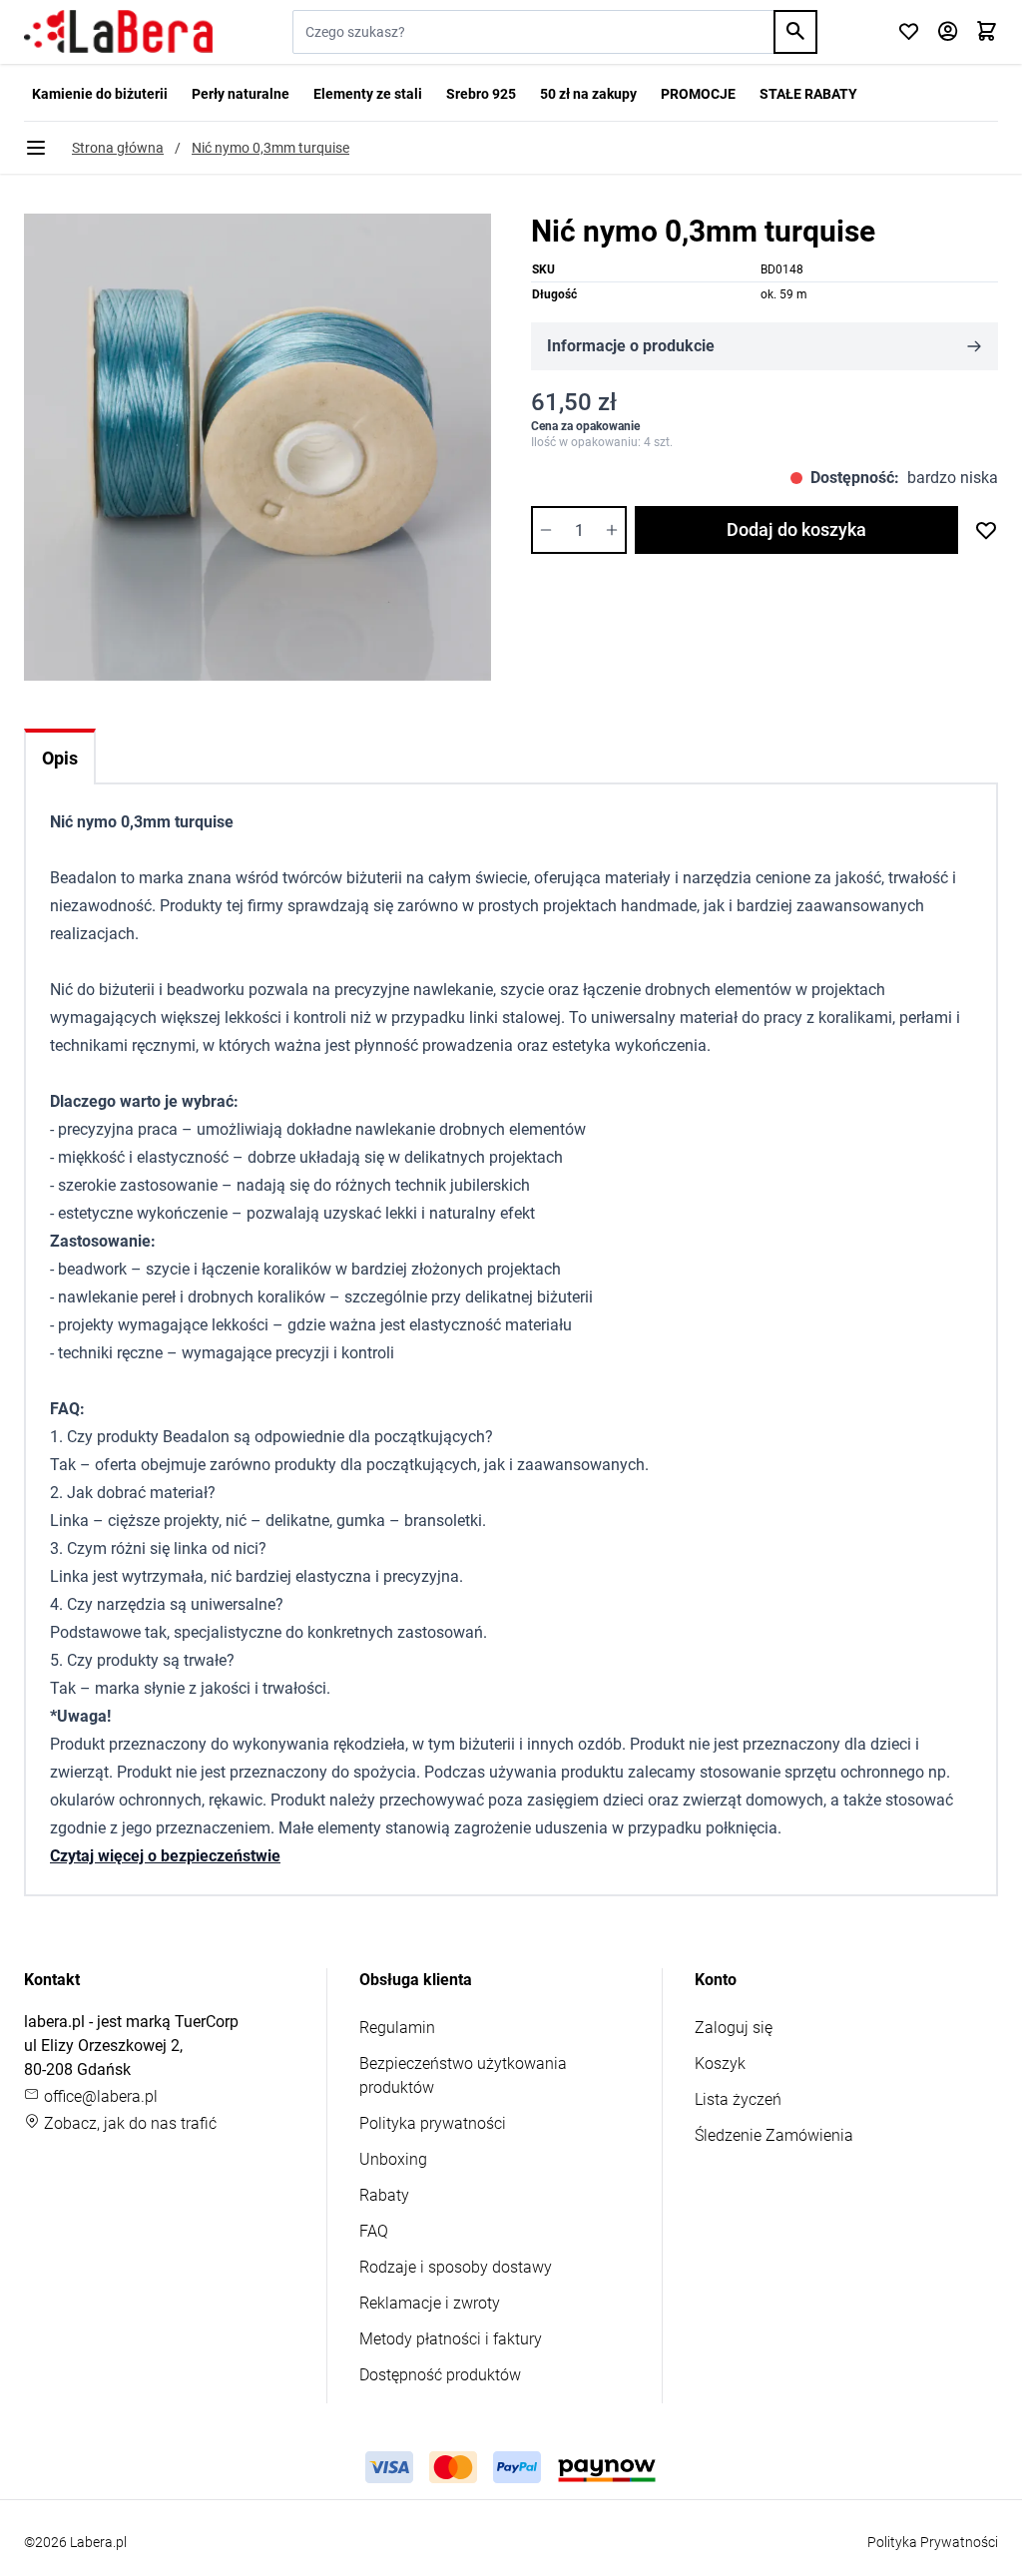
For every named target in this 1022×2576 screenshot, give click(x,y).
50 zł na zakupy (588, 94)
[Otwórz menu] (36, 148)
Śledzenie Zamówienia (774, 2135)
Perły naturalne (241, 94)
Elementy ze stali (368, 94)
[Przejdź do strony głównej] (118, 32)
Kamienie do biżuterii (100, 94)
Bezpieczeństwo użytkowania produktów (463, 2075)
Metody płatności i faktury (451, 2339)
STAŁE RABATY (808, 94)
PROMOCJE (698, 94)
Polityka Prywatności (933, 2542)
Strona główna (118, 148)
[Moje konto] (948, 32)
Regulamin (397, 2028)
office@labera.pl (99, 2096)
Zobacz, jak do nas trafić (128, 2123)
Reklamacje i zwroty (430, 2303)
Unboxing (393, 2159)
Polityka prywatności (433, 2123)
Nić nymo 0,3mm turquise (270, 148)
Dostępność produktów (440, 2375)
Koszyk (720, 2063)
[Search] (795, 32)
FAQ (374, 2231)
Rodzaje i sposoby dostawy (456, 2267)
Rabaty (384, 2195)
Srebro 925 (481, 94)
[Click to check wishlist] (909, 32)
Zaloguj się (734, 2028)
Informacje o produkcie (631, 346)
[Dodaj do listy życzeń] (986, 530)
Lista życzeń (738, 2099)
